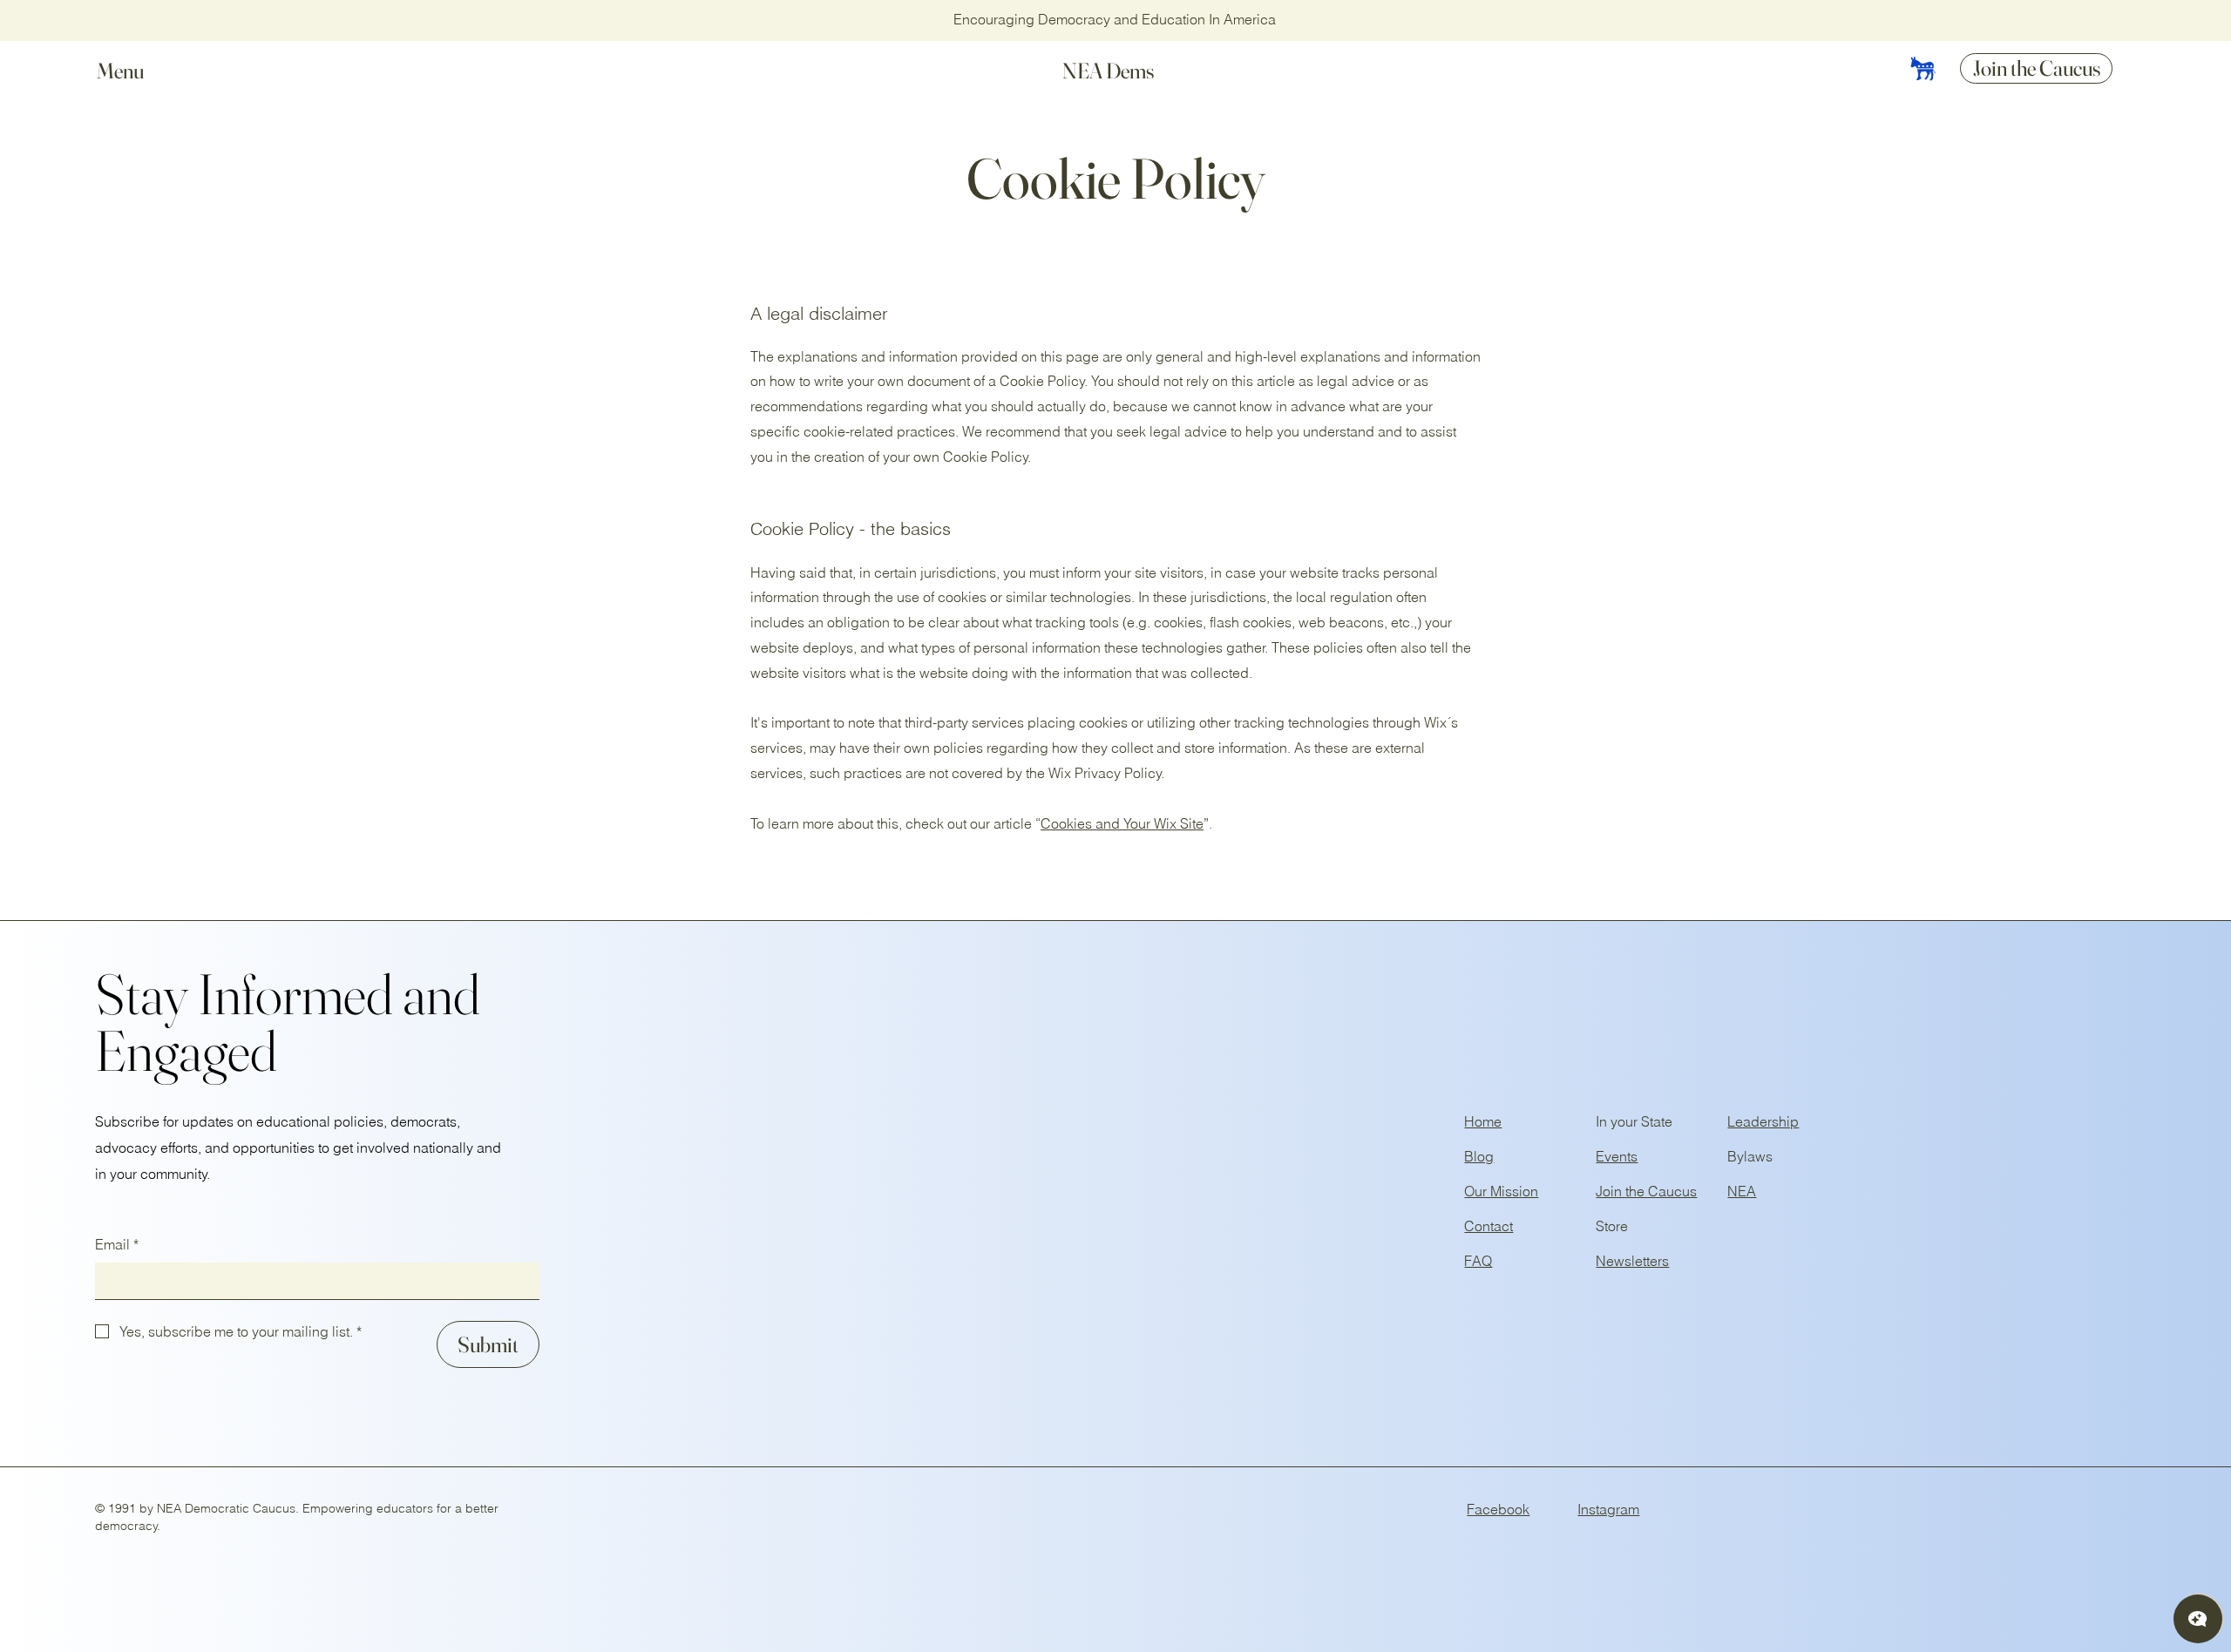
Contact (1488, 1226)
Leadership (1763, 1121)
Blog (1479, 1156)
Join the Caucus (1646, 1191)
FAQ (1478, 1261)
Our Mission (1501, 1191)
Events (1617, 1156)
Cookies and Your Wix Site (1122, 823)
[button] (137, 71)
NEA (1742, 1191)
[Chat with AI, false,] (2198, 1619)
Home (1483, 1121)
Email (117, 1244)
